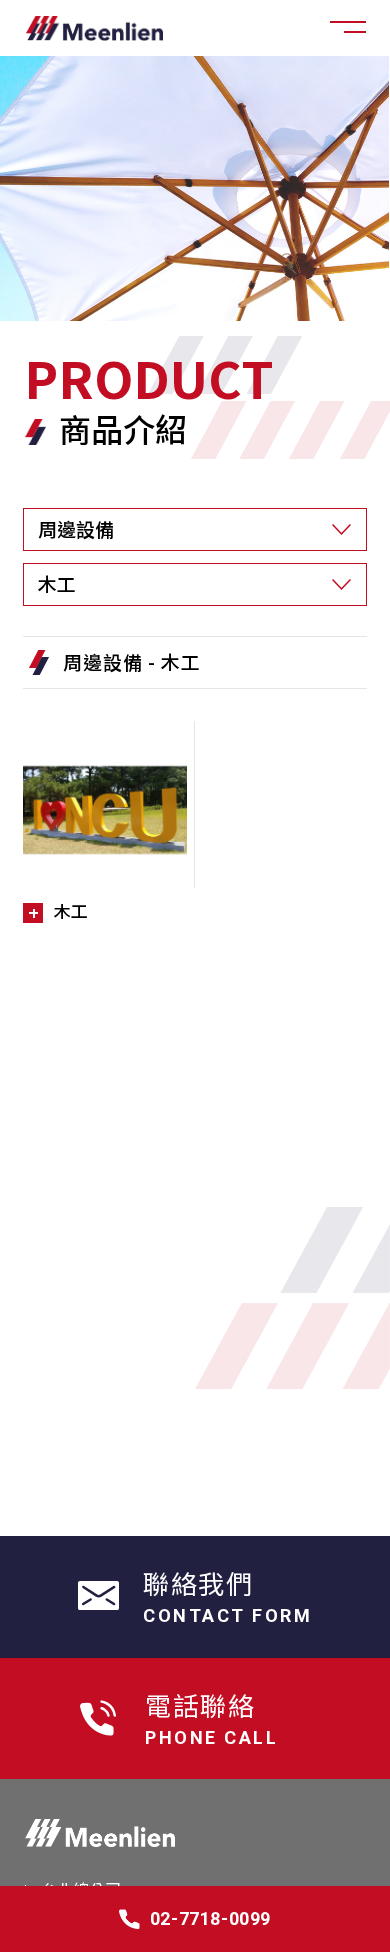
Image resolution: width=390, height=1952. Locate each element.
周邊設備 (103, 661)
